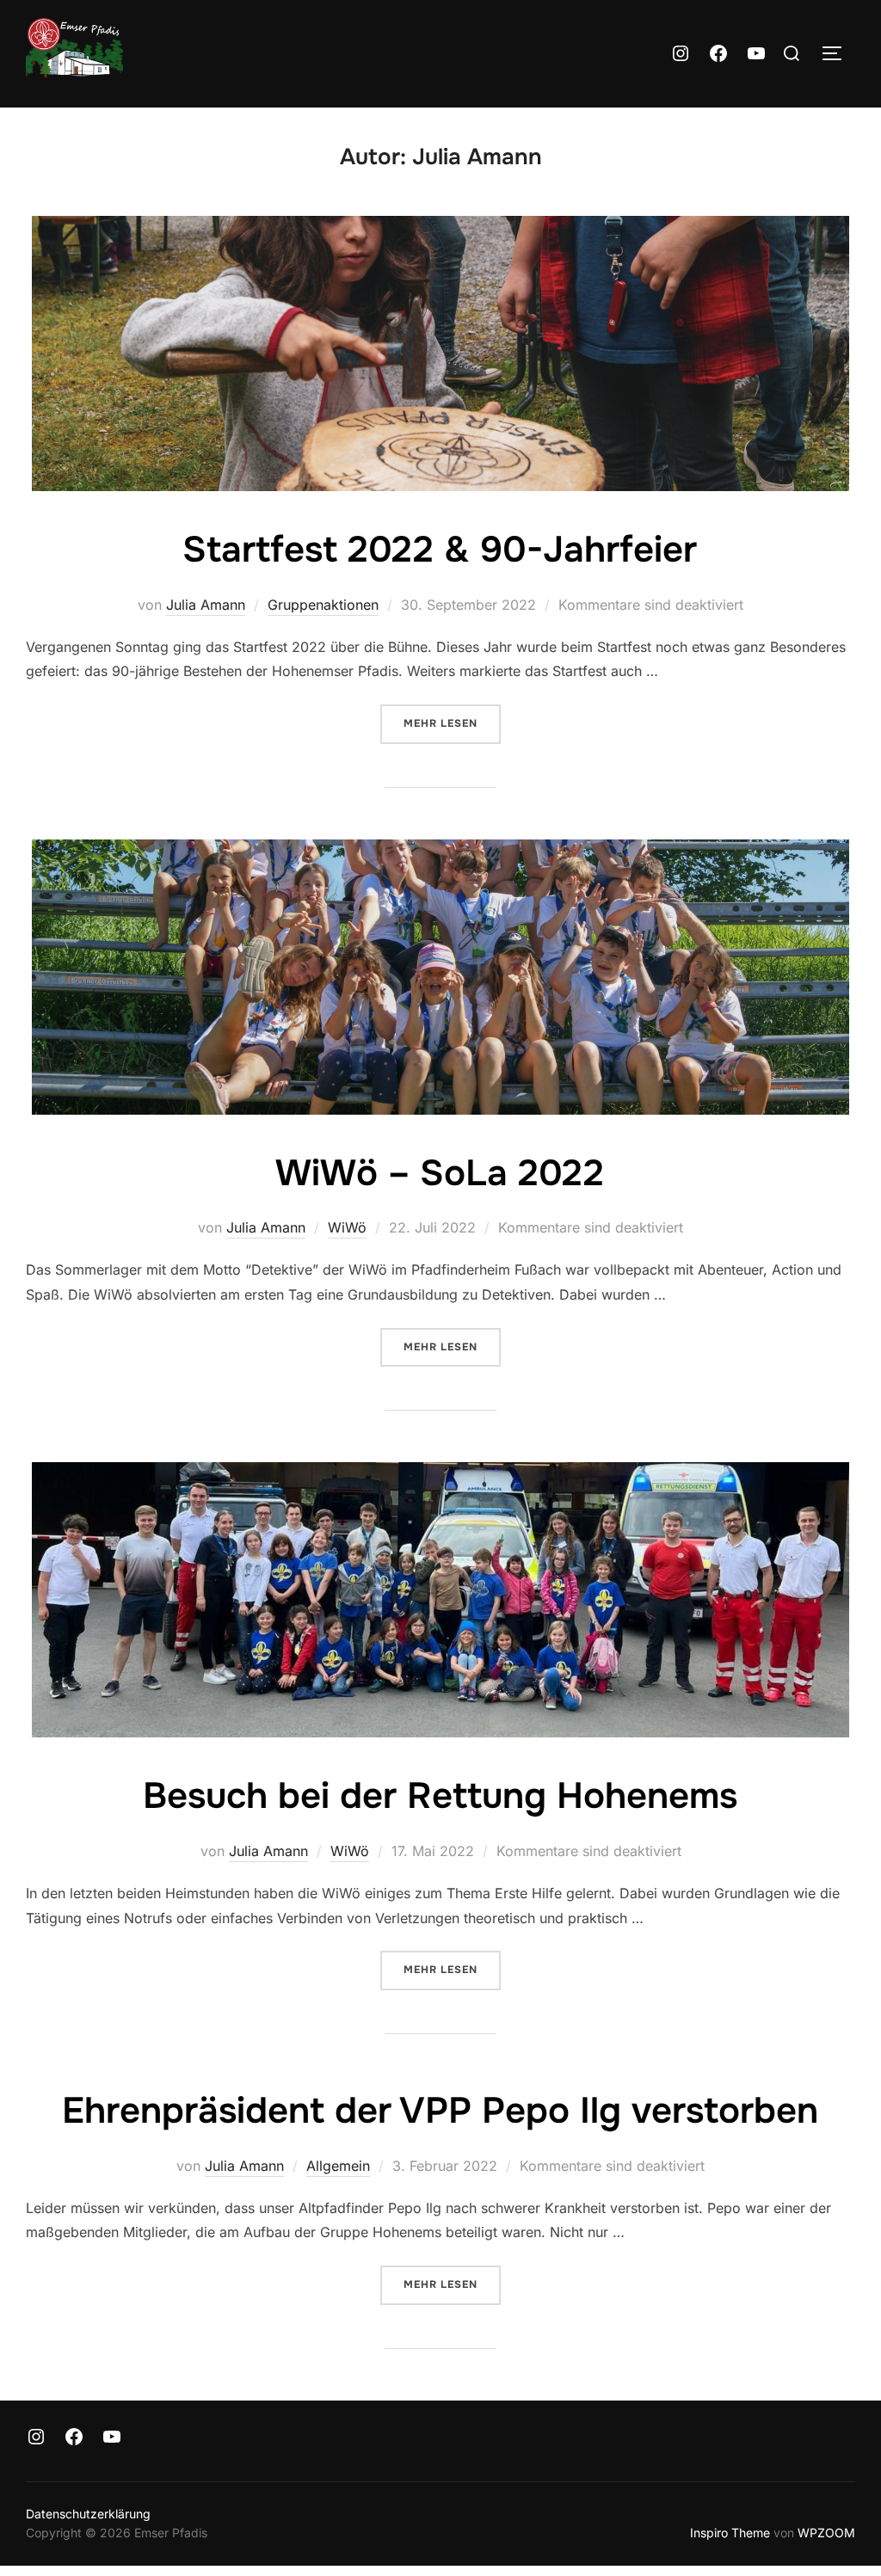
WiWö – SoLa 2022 (440, 1173)
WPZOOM (826, 2533)
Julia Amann (206, 605)
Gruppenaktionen (323, 605)
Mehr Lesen (452, 723)
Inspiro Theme (730, 2533)
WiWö (347, 1227)
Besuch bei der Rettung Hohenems (440, 1796)
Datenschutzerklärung (88, 2514)
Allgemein (338, 2166)
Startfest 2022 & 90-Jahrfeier (440, 550)
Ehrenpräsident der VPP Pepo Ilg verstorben (440, 2111)
